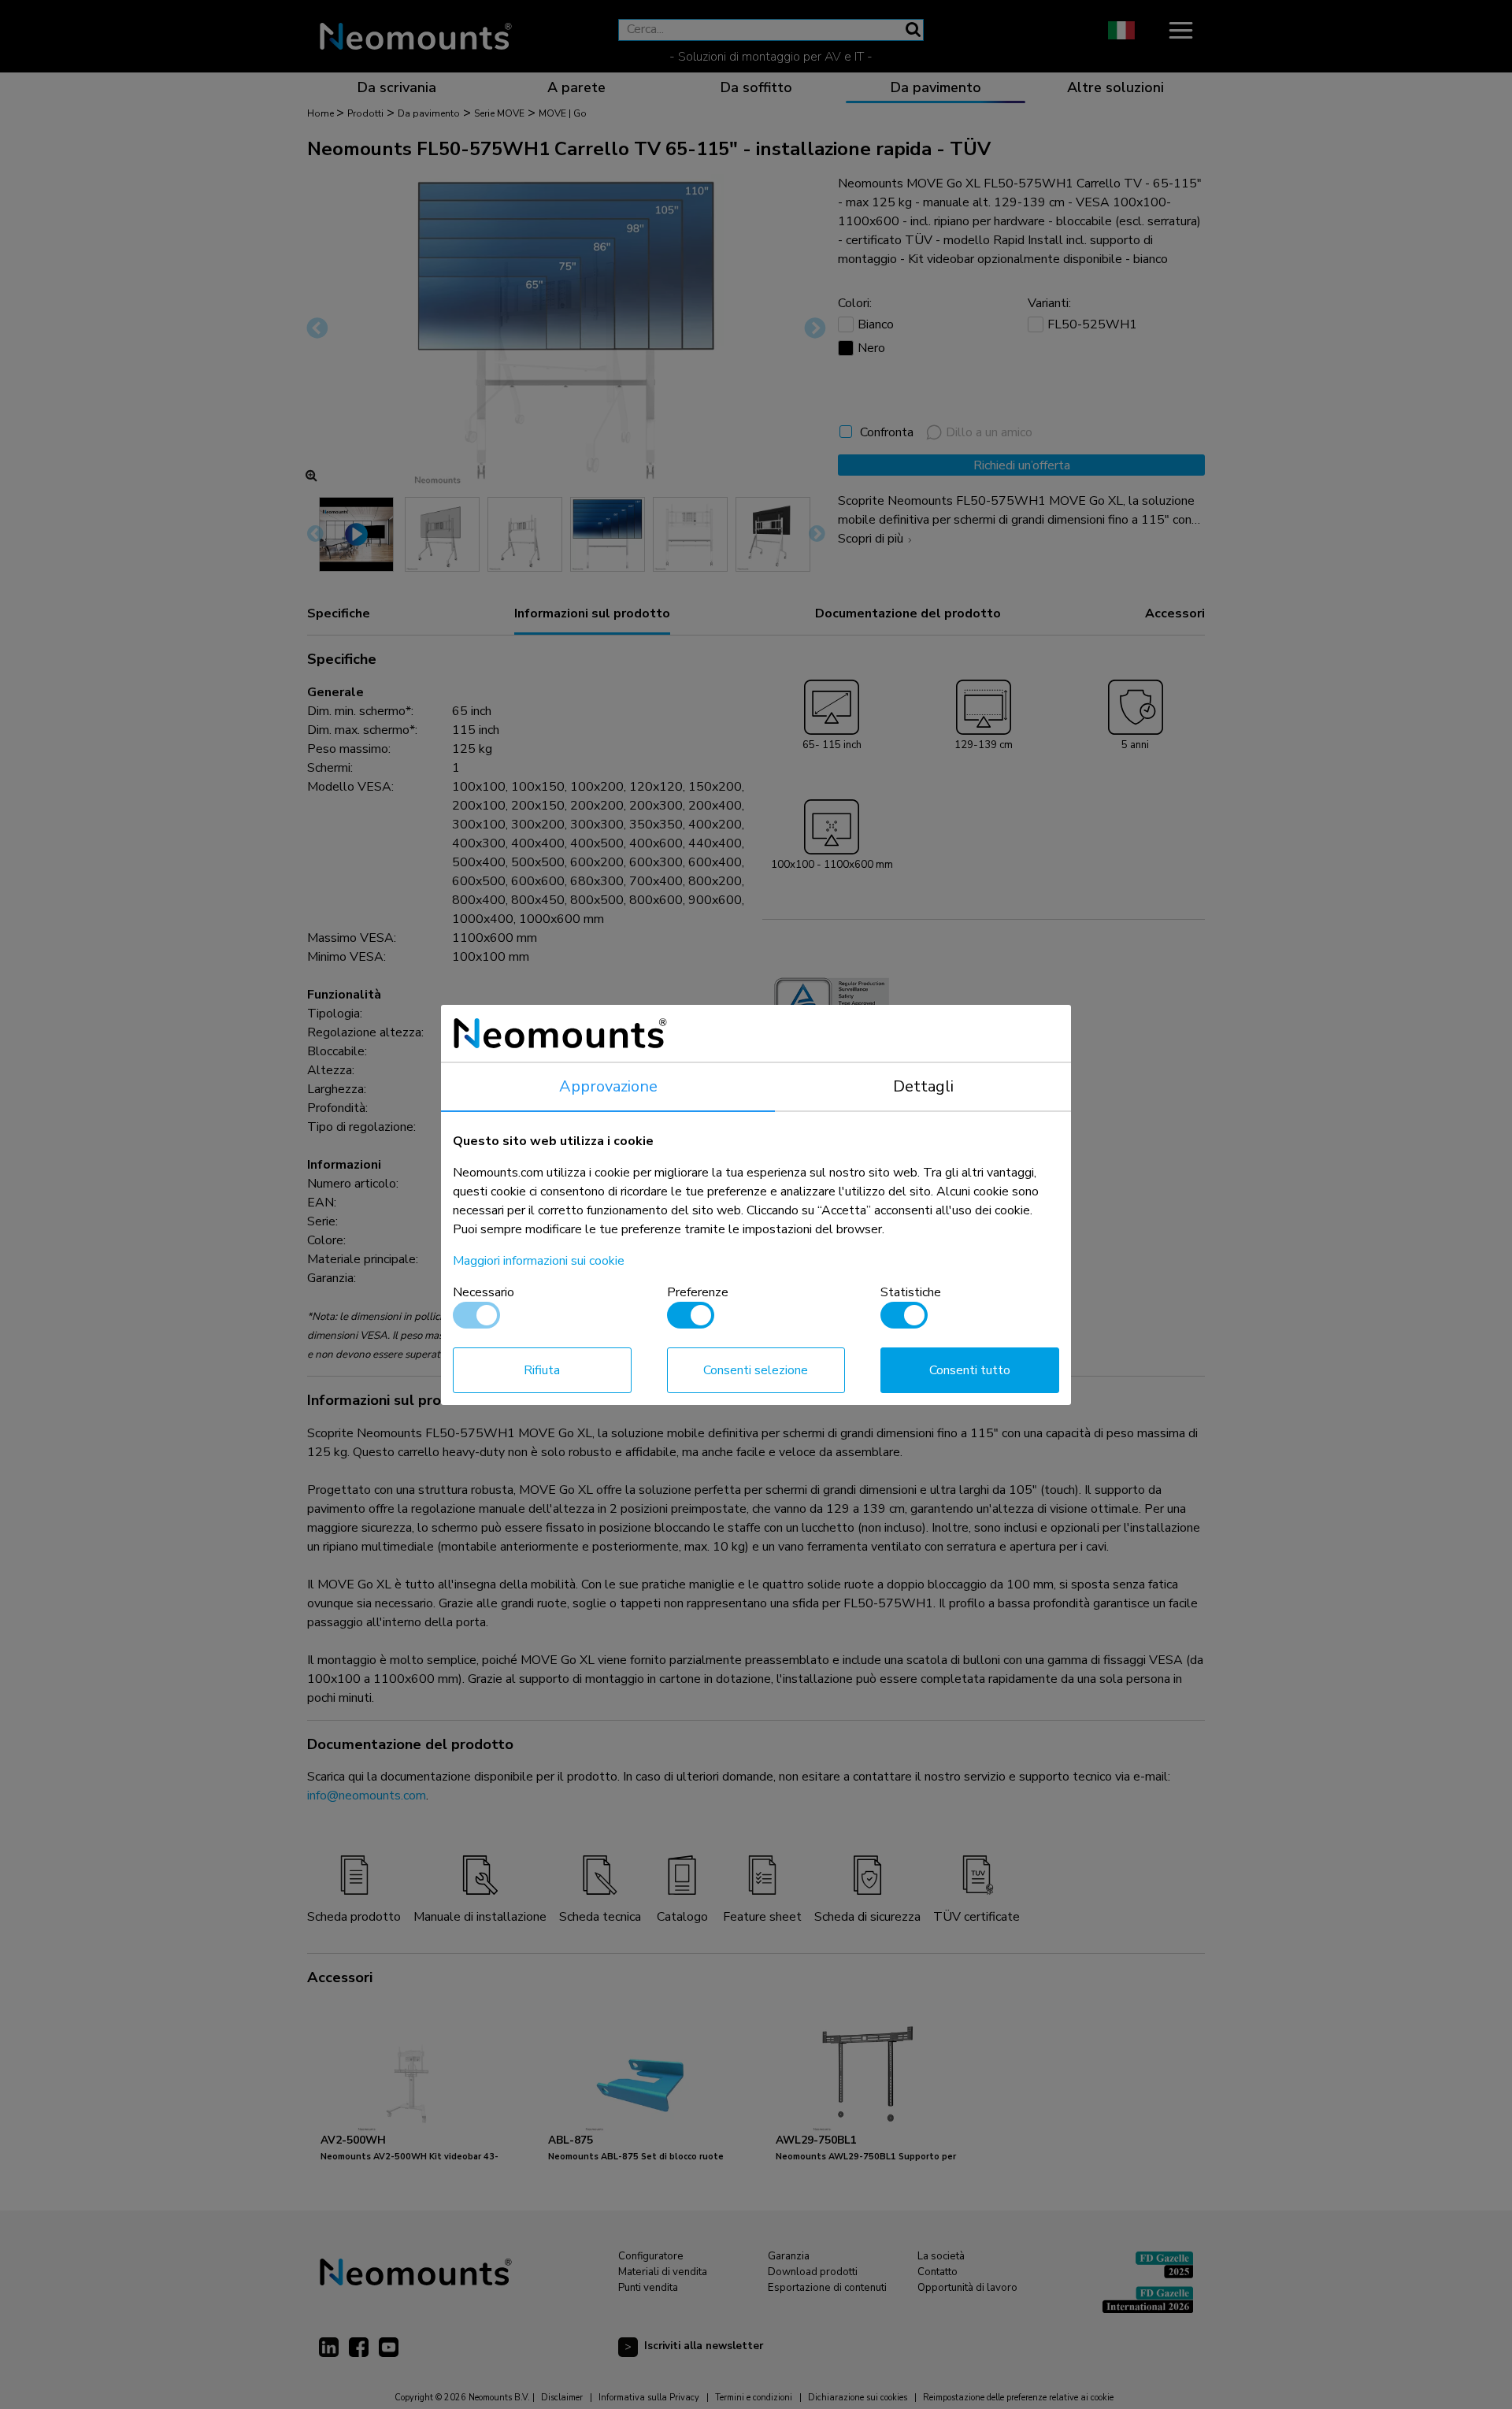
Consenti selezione (756, 1370)
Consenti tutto (970, 1370)
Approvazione (608, 1086)
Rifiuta (542, 1370)
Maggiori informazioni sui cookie (539, 1261)
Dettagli (923, 1086)
